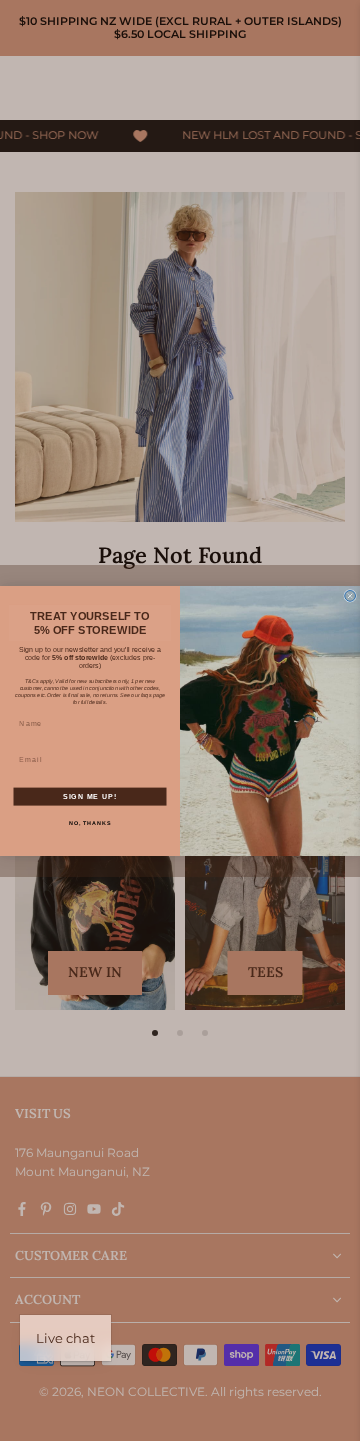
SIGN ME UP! (90, 796)
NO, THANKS (90, 823)
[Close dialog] (350, 595)
